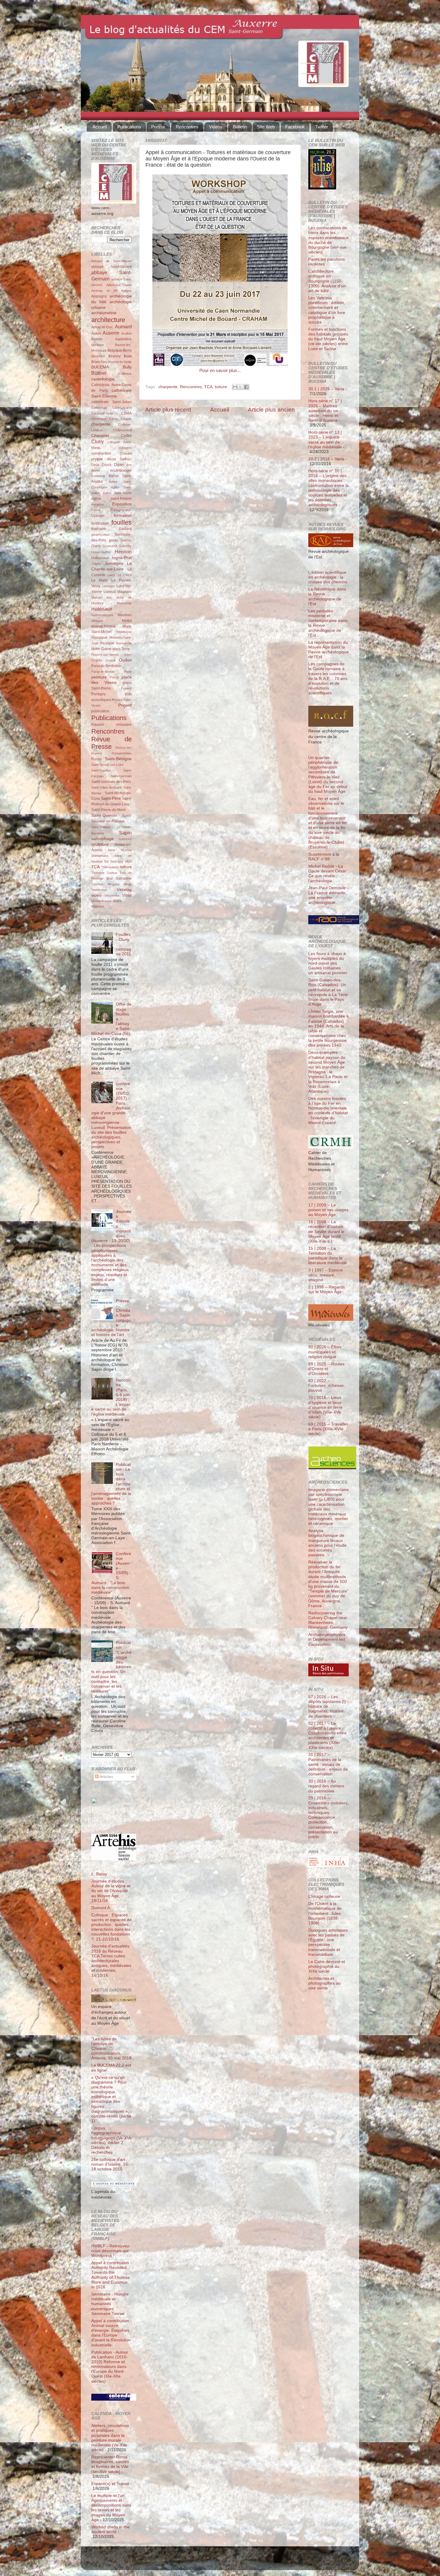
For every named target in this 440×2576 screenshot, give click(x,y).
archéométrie (104, 313)
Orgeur (111, 660)
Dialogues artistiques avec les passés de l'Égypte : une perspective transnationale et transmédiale (328, 1942)
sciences (125, 839)
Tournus (97, 884)
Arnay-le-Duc (102, 327)
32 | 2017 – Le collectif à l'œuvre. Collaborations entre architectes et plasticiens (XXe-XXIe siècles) (327, 1736)
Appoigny (99, 296)
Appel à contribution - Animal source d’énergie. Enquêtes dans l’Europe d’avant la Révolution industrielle (111, 2333)
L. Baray (99, 1874)
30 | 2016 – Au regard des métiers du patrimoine (326, 1786)
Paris (128, 672)
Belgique (115, 350)
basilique (98, 345)
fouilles (122, 522)
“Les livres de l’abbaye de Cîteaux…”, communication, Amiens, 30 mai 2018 (111, 2049)
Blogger (230, 2561)
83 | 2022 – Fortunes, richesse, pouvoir (327, 1386)
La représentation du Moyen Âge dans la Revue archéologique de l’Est (329, 650)
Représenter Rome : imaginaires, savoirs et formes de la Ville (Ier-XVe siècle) (111, 2464)
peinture (99, 677)
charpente (168, 387)
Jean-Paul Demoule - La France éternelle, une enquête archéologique (328, 895)
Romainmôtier (122, 753)
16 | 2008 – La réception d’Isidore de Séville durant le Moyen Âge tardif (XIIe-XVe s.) (326, 1232)
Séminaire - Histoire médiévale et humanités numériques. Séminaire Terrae (110, 2304)
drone (95, 470)
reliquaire (124, 725)
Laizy (111, 575)
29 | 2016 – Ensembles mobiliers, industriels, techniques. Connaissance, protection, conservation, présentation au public (329, 1817)
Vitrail (127, 895)
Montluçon (124, 632)
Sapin (125, 833)
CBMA (126, 413)
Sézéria (126, 850)
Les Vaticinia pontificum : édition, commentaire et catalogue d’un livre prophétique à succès (327, 310)
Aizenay (97, 291)
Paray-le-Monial (103, 672)
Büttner (99, 373)
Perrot (114, 677)
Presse (158, 127)
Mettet (127, 621)
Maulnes (125, 615)
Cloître (126, 436)
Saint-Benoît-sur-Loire (107, 765)
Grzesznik (110, 546)
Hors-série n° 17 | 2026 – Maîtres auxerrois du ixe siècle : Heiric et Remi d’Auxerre (325, 411)
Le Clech (125, 575)
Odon (128, 655)
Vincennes (112, 895)
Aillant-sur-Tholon (119, 285)
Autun (96, 333)
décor (111, 459)
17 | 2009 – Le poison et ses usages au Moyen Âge (328, 1210)
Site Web (266, 127)
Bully (127, 367)
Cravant (126, 453)
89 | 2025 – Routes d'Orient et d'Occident (326, 1369)
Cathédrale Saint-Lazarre (111, 408)
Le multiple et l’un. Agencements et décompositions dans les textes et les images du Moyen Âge (111, 2508)
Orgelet (97, 660)
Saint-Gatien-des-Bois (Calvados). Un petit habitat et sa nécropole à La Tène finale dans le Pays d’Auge (328, 992)
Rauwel (98, 725)
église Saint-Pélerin (111, 499)
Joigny (96, 564)
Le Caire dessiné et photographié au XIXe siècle (327, 1966)
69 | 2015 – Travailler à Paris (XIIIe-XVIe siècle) (328, 1429)
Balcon (97, 339)
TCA (208, 387)
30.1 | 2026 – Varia (326, 389)
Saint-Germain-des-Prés (111, 782)
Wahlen (98, 907)
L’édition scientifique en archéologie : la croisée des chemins (328, 577)
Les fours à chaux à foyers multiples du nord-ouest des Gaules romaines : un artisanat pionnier (328, 963)
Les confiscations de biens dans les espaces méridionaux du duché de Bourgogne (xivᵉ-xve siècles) (329, 240)
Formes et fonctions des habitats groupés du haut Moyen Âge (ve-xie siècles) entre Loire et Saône (328, 339)
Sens (111, 850)
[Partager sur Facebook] (246, 387)
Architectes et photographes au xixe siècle (324, 1983)
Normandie (124, 643)
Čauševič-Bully (102, 413)
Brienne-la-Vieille (120, 362)
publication (100, 711)
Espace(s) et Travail (110, 2484)
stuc (128, 861)
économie (98, 476)
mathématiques (102, 615)
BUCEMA (100, 367)
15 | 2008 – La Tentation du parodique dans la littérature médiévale (328, 1256)
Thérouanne (110, 867)
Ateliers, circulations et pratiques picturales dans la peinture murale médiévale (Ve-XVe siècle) (110, 2438)
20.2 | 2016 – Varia (326, 459)
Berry (127, 350)
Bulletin (240, 127)
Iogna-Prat (122, 558)
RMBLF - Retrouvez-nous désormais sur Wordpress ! (111, 2251)
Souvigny (117, 861)
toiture (221, 387)
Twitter (322, 127)
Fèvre (96, 510)
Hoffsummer (100, 558)
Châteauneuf (122, 430)
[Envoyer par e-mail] (235, 387)
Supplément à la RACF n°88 (324, 857)
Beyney (114, 356)
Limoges (109, 586)
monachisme (103, 626)
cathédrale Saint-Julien (111, 402)
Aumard (123, 327)
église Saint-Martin (117, 493)
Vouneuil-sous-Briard (106, 901)
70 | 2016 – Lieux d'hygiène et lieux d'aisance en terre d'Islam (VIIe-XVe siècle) (325, 1407)
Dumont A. (101, 1908)
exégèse (98, 504)
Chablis (126, 419)
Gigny (96, 546)
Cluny (98, 441)
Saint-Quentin (104, 815)
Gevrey (126, 540)
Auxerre (111, 333)
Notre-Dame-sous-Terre (111, 649)
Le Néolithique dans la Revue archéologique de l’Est (327, 596)
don (129, 465)
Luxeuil (110, 592)
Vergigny (113, 884)
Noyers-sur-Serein (105, 655)
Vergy (128, 884)
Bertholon (98, 356)
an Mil (112, 291)
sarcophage (103, 839)
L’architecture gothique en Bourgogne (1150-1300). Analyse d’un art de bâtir (327, 281)
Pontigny (98, 694)
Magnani (125, 592)
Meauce (97, 621)
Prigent (125, 705)
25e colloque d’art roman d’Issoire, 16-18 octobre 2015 (110, 2164)
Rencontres (187, 127)
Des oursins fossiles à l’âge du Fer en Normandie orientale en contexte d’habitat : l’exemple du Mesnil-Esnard (328, 1111)
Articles (106, 1777)
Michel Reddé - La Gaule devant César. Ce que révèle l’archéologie (328, 874)
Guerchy (125, 546)
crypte (97, 459)
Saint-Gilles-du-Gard (106, 787)
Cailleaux (125, 374)
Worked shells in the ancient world (110, 2529)
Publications (129, 127)
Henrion (123, 552)
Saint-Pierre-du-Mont (108, 810)
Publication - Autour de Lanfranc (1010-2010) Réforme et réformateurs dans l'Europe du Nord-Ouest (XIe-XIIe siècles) (110, 2367)
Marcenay (124, 603)
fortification (100, 523)
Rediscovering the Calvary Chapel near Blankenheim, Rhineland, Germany (328, 1620)
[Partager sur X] (241, 387)
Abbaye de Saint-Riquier (111, 261)
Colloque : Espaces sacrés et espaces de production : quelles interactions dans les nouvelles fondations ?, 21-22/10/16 (111, 1927)
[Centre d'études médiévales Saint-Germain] (109, 1822)
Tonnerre (98, 873)
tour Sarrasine (119, 878)
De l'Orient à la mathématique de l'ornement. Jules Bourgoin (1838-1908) (325, 1913)
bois (128, 356)
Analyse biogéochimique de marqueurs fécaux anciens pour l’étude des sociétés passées (327, 1543)
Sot (106, 861)
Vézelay (124, 890)
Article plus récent (168, 410)
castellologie (103, 379)
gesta (113, 540)
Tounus (112, 873)
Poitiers (126, 688)
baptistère (124, 339)
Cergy (114, 419)
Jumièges (114, 563)
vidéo (96, 895)
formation (123, 516)
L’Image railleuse (324, 1896)
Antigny (126, 291)
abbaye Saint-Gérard (111, 267)
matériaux (102, 609)
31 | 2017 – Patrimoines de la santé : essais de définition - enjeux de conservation (328, 1764)
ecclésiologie (121, 470)
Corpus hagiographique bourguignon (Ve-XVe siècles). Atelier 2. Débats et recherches (111, 2140)
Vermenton (99, 890)
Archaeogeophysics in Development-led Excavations (327, 1639)
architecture (108, 320)
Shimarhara (100, 856)
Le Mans (100, 580)
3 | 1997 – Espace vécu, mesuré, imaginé (326, 1275)
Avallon (126, 333)
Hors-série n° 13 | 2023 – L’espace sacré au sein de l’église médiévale (325, 440)
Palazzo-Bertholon (106, 666)
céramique (99, 419)
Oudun (125, 660)
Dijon (119, 465)
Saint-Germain (121, 776)
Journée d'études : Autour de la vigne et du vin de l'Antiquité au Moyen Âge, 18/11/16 (111, 1891)
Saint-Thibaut (101, 827)
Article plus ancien (271, 410)
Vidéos (216, 127)
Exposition (122, 504)
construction (101, 453)
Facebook (295, 127)
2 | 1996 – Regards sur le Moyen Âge (327, 1289)
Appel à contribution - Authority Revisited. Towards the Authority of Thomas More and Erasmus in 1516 (111, 2275)
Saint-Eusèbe (101, 770)
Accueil (100, 127)
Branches (99, 362)
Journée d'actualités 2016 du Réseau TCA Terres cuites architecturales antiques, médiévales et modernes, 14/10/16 (111, 1961)
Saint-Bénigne (118, 759)
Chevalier (100, 436)
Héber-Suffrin (101, 552)
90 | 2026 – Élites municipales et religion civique (325, 1352)
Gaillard (125, 529)
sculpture (100, 844)
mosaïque (99, 637)
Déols (107, 465)
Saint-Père (111, 798)
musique (107, 643)
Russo (97, 759)
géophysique (101, 535)
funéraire (99, 529)
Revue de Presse (111, 743)
